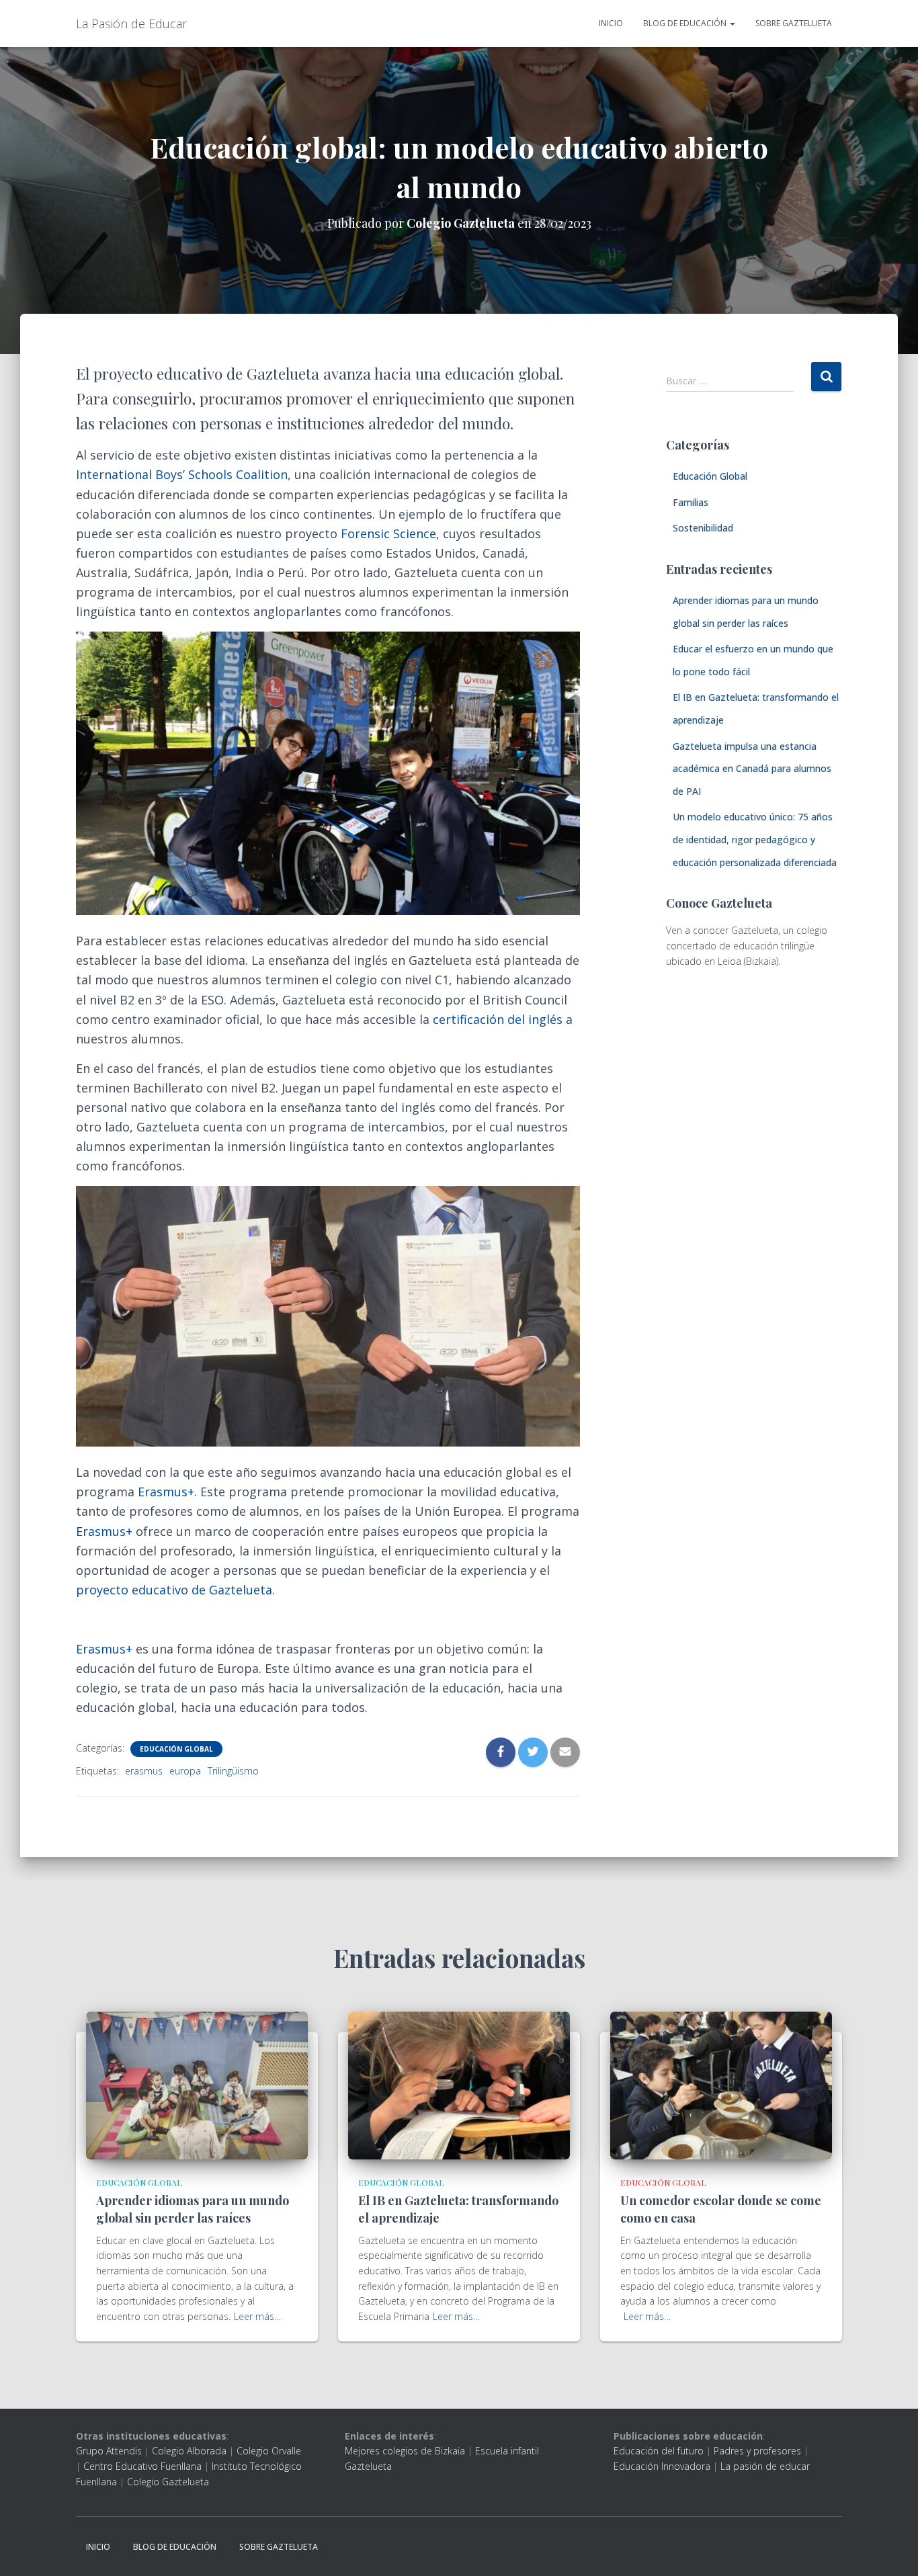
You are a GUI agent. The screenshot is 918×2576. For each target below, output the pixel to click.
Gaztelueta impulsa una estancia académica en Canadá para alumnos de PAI (752, 769)
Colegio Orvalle (269, 2451)
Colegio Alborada (189, 2451)
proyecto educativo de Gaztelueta (174, 1590)
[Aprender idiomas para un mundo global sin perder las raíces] (197, 2085)
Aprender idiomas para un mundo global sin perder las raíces (193, 2209)
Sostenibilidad (703, 528)
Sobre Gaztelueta (794, 23)
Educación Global (176, 1749)
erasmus (144, 1771)
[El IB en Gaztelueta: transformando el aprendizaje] (459, 2085)
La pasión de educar (765, 2466)
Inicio (611, 23)
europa (185, 1771)
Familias (691, 502)
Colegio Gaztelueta (168, 2482)
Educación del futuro (659, 2451)
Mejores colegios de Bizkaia (405, 2451)
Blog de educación (686, 23)
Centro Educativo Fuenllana (142, 2466)
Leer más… (257, 2316)
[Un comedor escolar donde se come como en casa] (721, 2085)
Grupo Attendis (109, 2451)
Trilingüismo (233, 1771)
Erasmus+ (104, 1531)
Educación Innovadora (662, 2466)
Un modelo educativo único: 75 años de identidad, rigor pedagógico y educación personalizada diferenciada (755, 839)
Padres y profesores (757, 2451)
